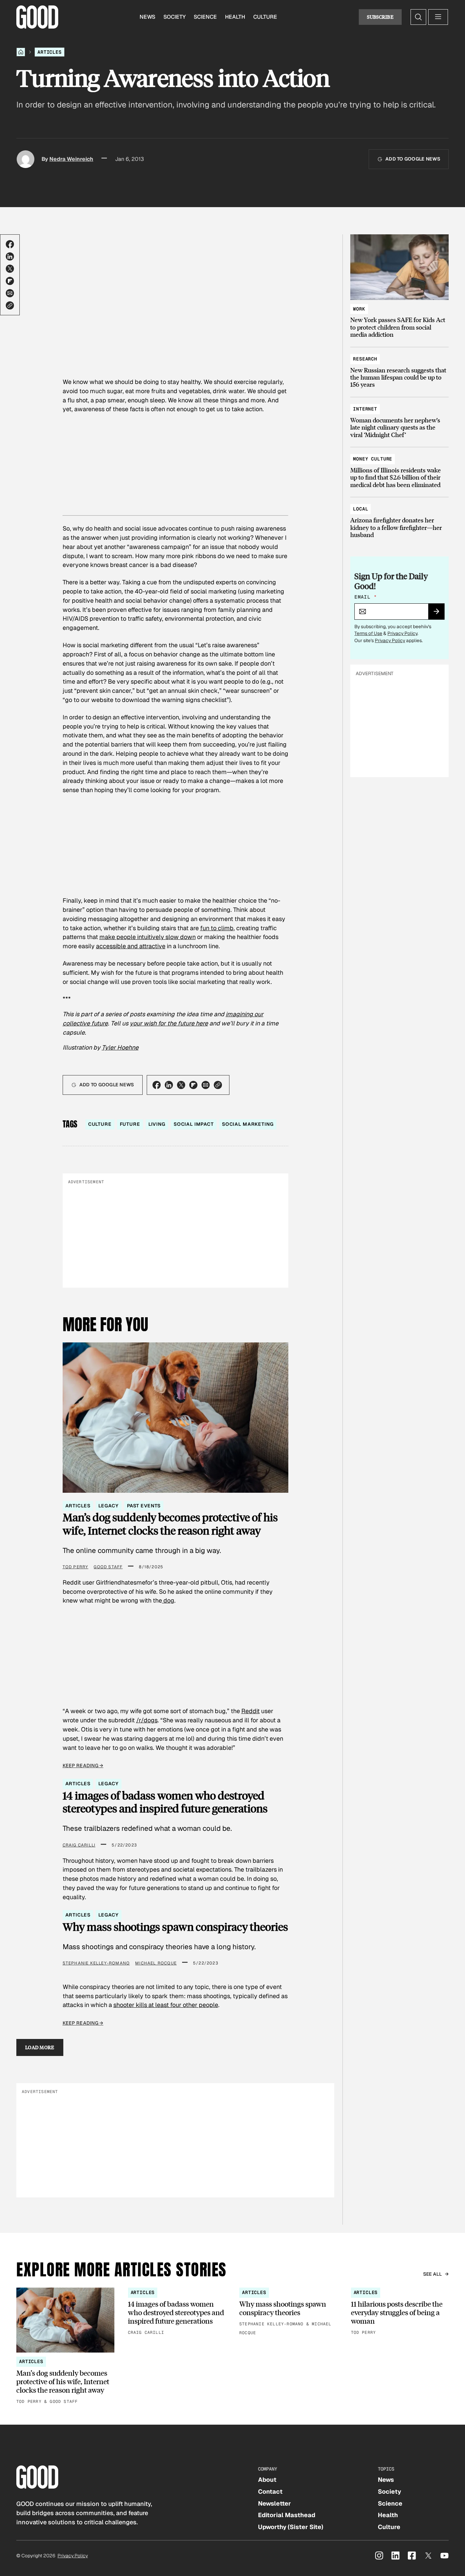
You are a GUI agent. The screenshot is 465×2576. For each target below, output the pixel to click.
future (130, 1124)
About (267, 2480)
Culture (265, 17)
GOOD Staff (108, 1567)
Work (359, 309)
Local (360, 509)
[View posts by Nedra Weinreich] (26, 159)
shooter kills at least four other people (166, 2005)
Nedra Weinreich (71, 159)
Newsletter (275, 2503)
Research (365, 359)
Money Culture (373, 459)
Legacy (108, 1506)
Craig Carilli (79, 1845)
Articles (50, 52)
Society (174, 17)
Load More (40, 2047)
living (157, 1124)
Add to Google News (413, 159)
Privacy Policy (402, 633)
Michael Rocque (156, 1963)
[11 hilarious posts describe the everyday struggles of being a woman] (400, 2312)
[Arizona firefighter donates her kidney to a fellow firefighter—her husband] (399, 519)
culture (100, 1124)
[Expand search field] (418, 17)
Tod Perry (76, 1567)
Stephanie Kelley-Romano (96, 1963)
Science (205, 17)
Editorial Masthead (287, 2515)
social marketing (248, 1124)
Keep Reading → (83, 1766)
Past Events (144, 1506)
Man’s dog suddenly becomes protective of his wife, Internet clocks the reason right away (170, 1524)
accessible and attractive (131, 946)
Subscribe (380, 17)
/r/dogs (147, 1720)
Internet (365, 409)
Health (235, 17)
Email (365, 597)
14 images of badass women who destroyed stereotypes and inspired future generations (165, 1802)
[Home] (21, 52)
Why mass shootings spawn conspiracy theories (175, 1927)
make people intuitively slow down (148, 937)
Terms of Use (368, 633)
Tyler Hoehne (120, 1047)
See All (433, 2274)
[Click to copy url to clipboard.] (10, 305)
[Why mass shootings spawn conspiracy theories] (288, 2312)
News (147, 17)
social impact (194, 1124)
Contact (270, 2491)
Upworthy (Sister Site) (291, 2527)
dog (168, 1600)
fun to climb (217, 928)
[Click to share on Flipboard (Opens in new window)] (10, 281)
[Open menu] (438, 17)
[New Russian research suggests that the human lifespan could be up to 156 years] (399, 369)
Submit (439, 614)
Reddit (251, 1711)
